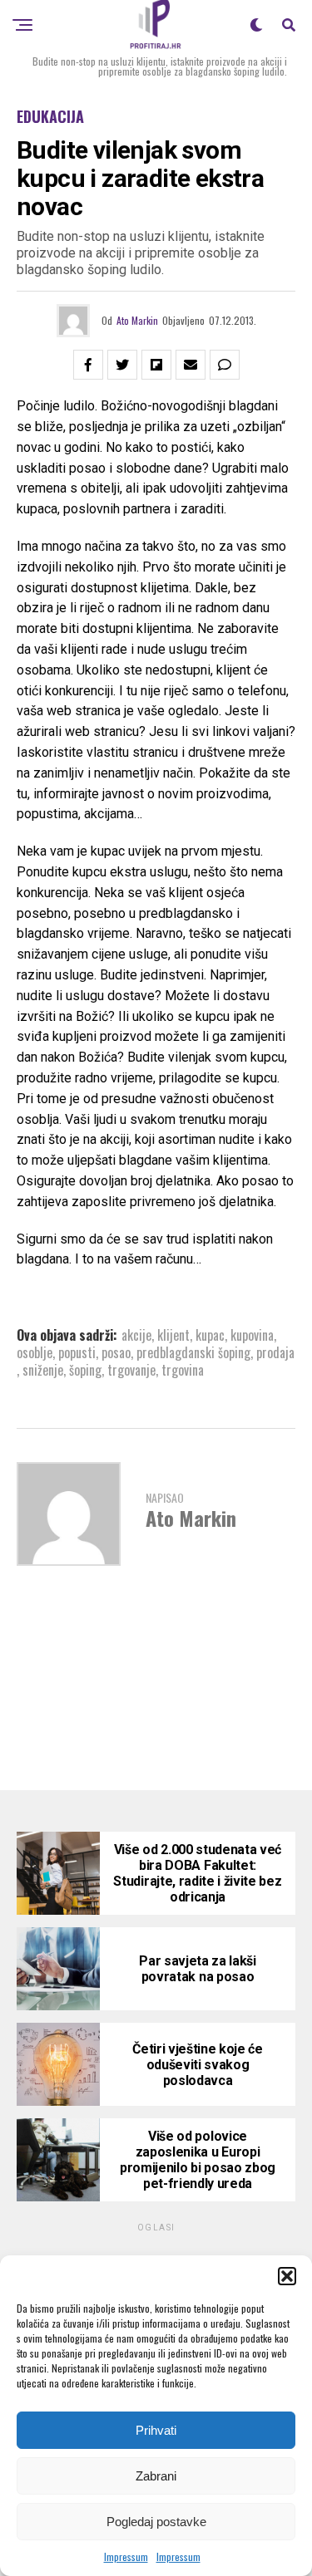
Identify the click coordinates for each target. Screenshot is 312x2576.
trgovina (183, 1370)
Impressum (126, 2556)
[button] (287, 2276)
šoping (85, 1370)
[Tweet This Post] (122, 365)
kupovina (252, 1335)
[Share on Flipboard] (156, 365)
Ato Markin (137, 320)
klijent (173, 1335)
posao (116, 1352)
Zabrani (156, 2476)
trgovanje (131, 1370)
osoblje (35, 1352)
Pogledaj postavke (156, 2522)
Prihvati (156, 2430)
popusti (77, 1352)
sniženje (43, 1370)
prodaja (275, 1352)
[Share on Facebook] (88, 365)
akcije (136, 1335)
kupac (210, 1335)
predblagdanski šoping (193, 1352)
